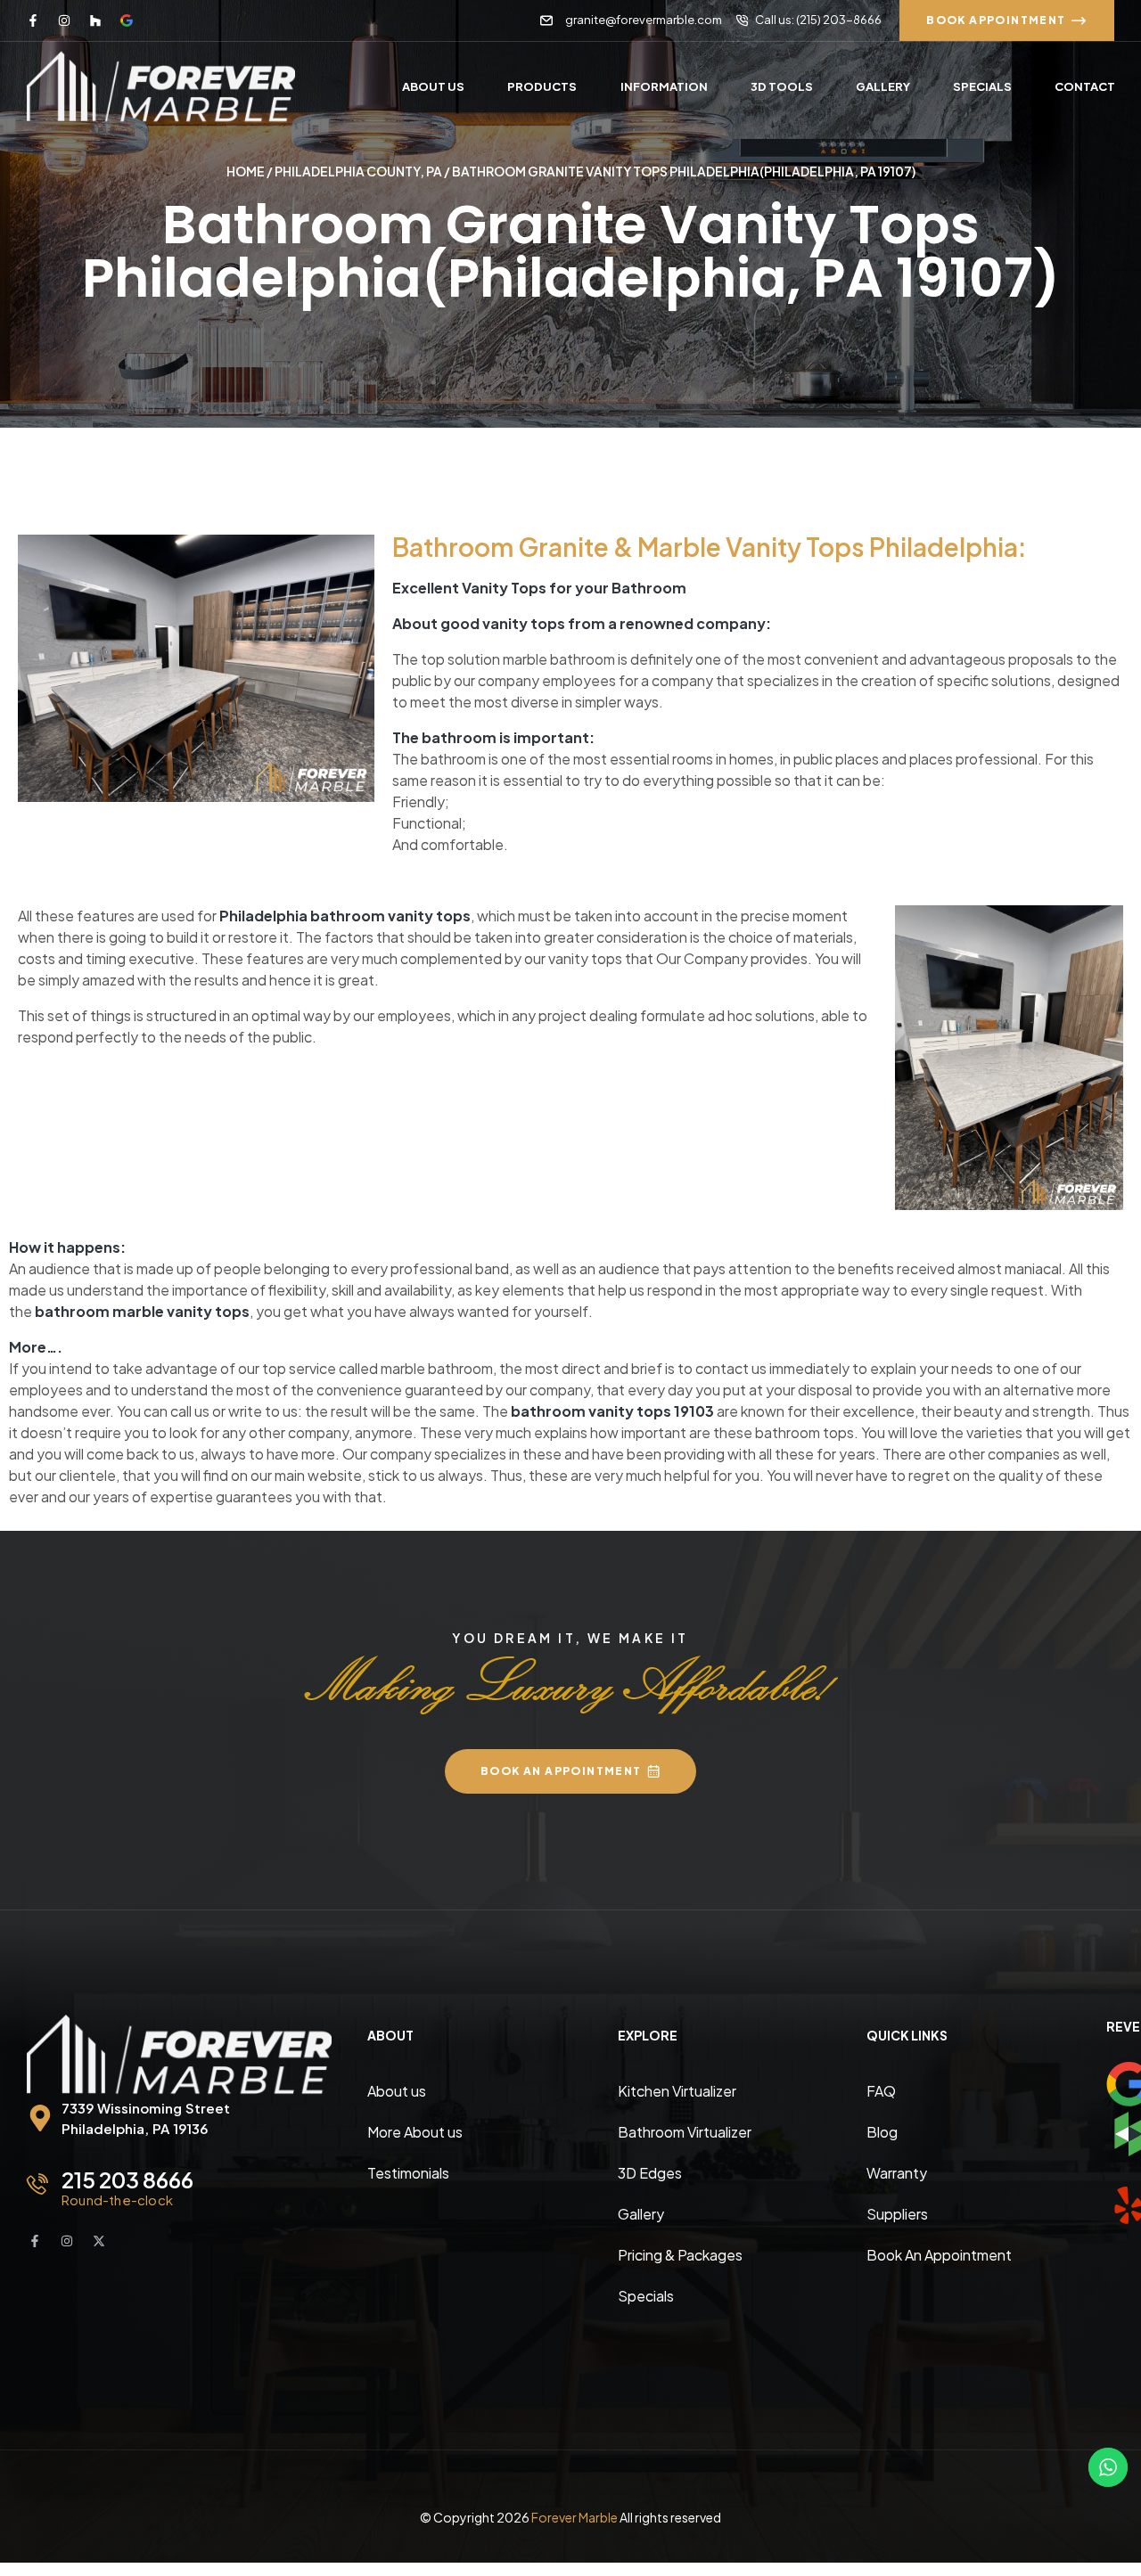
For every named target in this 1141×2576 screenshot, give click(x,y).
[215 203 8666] (37, 2184)
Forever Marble (575, 2517)
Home (246, 171)
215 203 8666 (127, 2179)
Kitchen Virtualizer (677, 2091)
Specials (646, 2296)
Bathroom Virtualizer (685, 2132)
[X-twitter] (99, 2241)
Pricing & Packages (680, 2255)
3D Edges (650, 2173)
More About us (415, 2132)
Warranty (897, 2173)
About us (397, 2091)
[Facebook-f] (33, 20)
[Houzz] (95, 20)
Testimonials (408, 2173)
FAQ (881, 2091)
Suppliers (897, 2214)
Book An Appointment (939, 2255)
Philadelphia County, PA (358, 171)
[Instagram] (64, 20)
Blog (882, 2132)
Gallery (641, 2214)
